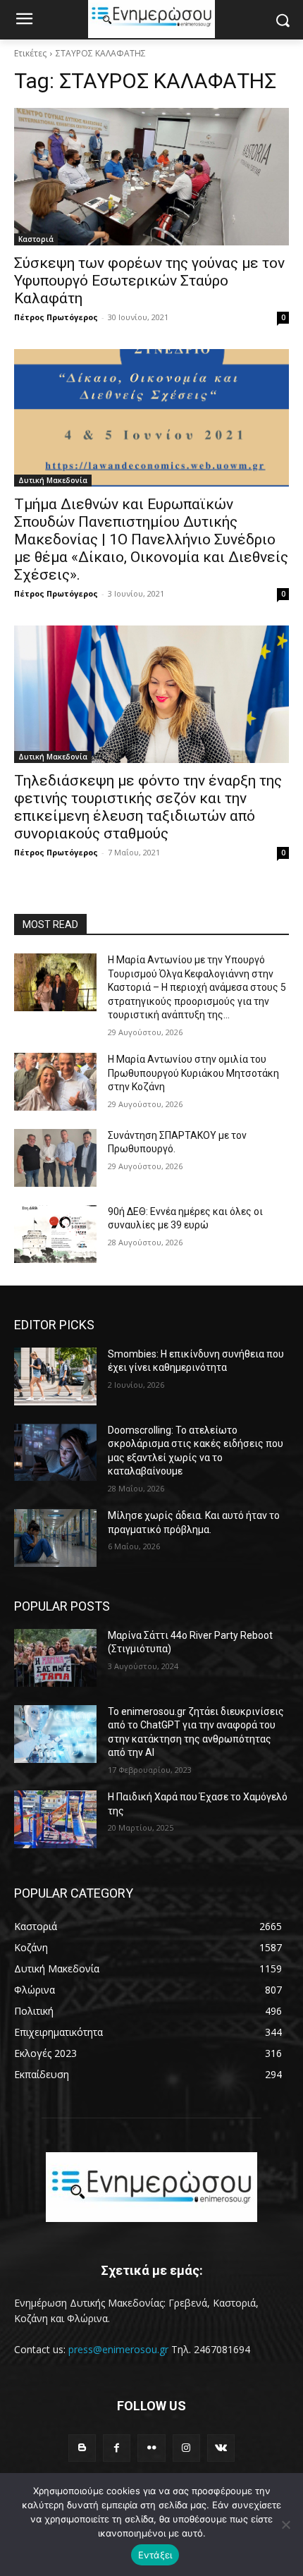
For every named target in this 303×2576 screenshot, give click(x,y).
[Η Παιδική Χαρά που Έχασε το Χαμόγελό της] (55, 1819)
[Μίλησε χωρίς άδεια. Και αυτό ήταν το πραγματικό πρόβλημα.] (55, 1538)
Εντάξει (155, 2555)
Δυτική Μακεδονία (53, 480)
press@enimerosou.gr (118, 2349)
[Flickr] (151, 2448)
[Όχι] (285, 2525)
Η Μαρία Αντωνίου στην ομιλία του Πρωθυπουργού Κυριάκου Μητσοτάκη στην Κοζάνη (193, 1073)
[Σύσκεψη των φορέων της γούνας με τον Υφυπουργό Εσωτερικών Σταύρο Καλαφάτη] (151, 177)
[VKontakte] (221, 2448)
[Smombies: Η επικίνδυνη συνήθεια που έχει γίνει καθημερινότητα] (55, 1376)
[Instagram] (186, 2448)
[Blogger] (82, 2448)
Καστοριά (36, 239)
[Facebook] (117, 2448)
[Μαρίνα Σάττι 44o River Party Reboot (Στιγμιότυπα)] (55, 1658)
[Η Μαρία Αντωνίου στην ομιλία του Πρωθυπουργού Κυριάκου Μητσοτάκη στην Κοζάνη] (55, 1082)
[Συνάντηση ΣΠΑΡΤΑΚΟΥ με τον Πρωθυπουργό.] (55, 1158)
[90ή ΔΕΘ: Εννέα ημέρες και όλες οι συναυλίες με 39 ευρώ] (55, 1234)
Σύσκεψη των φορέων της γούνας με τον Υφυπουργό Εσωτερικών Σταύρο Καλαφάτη (149, 281)
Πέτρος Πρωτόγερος (56, 317)
